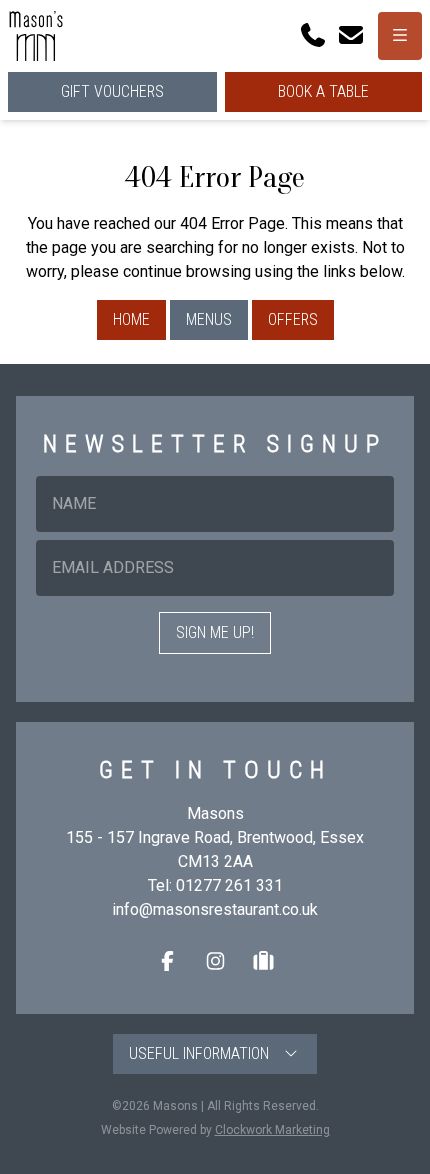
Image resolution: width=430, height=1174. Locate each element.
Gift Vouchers (112, 91)
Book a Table (323, 91)
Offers (293, 319)
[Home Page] (36, 36)
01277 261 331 (229, 885)
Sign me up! (215, 632)
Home (131, 319)
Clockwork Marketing (272, 1130)
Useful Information (205, 1053)
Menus (209, 319)
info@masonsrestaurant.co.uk (215, 909)
